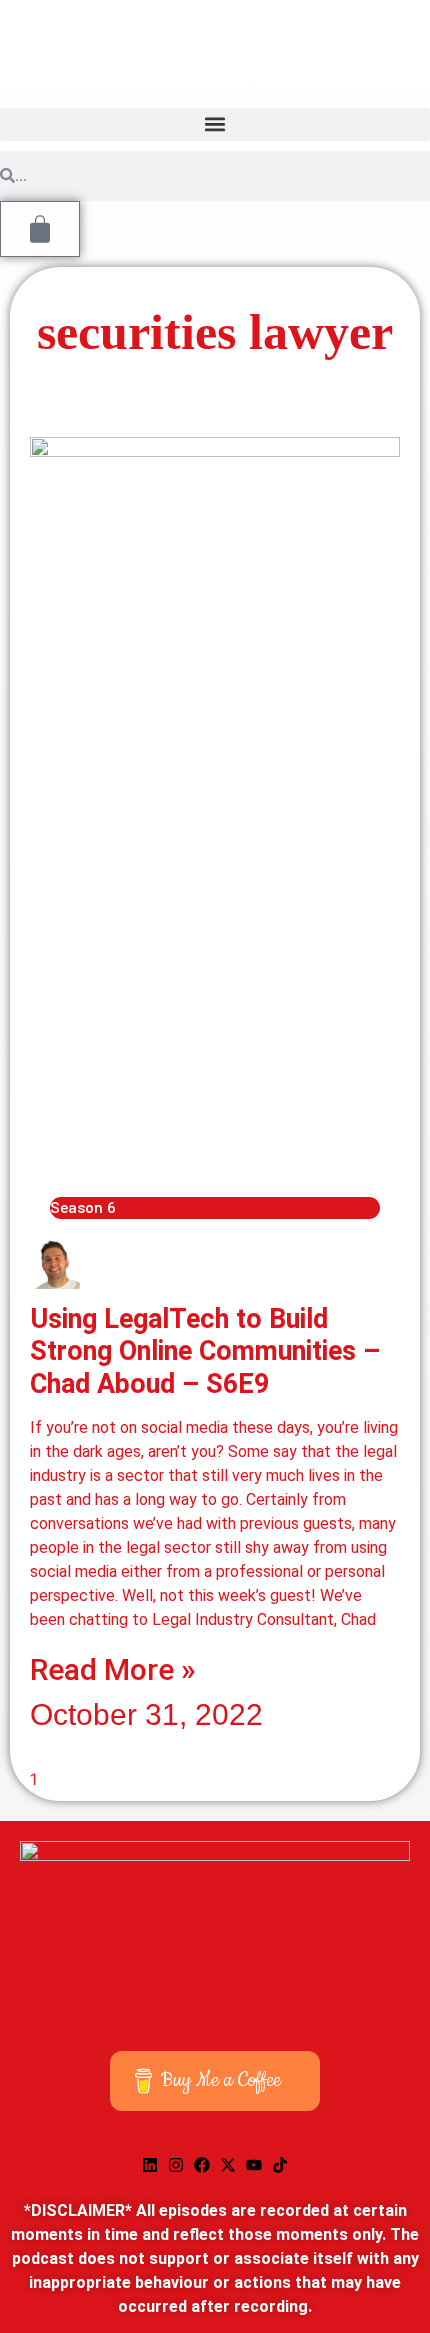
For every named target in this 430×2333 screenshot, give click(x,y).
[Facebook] (202, 2165)
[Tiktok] (280, 2165)
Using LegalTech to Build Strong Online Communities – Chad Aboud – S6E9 (205, 1351)
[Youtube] (254, 2165)
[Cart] (40, 229)
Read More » (113, 1669)
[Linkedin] (150, 2165)
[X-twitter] (228, 2165)
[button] (215, 124)
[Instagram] (176, 2165)
